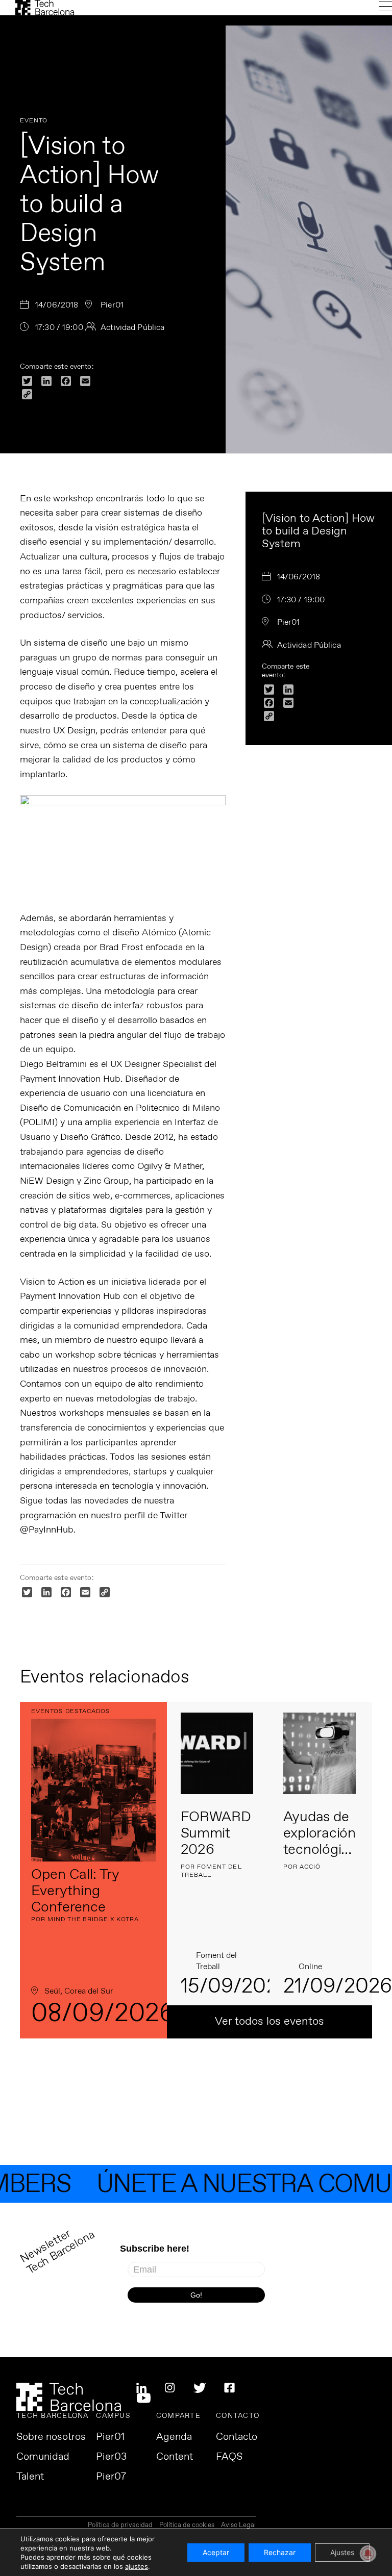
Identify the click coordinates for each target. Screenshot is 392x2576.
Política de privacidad (120, 2526)
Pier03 (111, 2457)
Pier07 (111, 2477)
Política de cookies (187, 2526)
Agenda (174, 2437)
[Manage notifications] (368, 2554)
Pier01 (110, 2437)
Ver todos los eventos (269, 2022)
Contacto (237, 2437)
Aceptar (216, 2552)
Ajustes (342, 2552)
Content (175, 2457)
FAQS (229, 2457)
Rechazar (280, 2552)
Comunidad (43, 2457)
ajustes (137, 2566)
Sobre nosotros (51, 2437)
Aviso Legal (238, 2526)
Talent (30, 2477)
